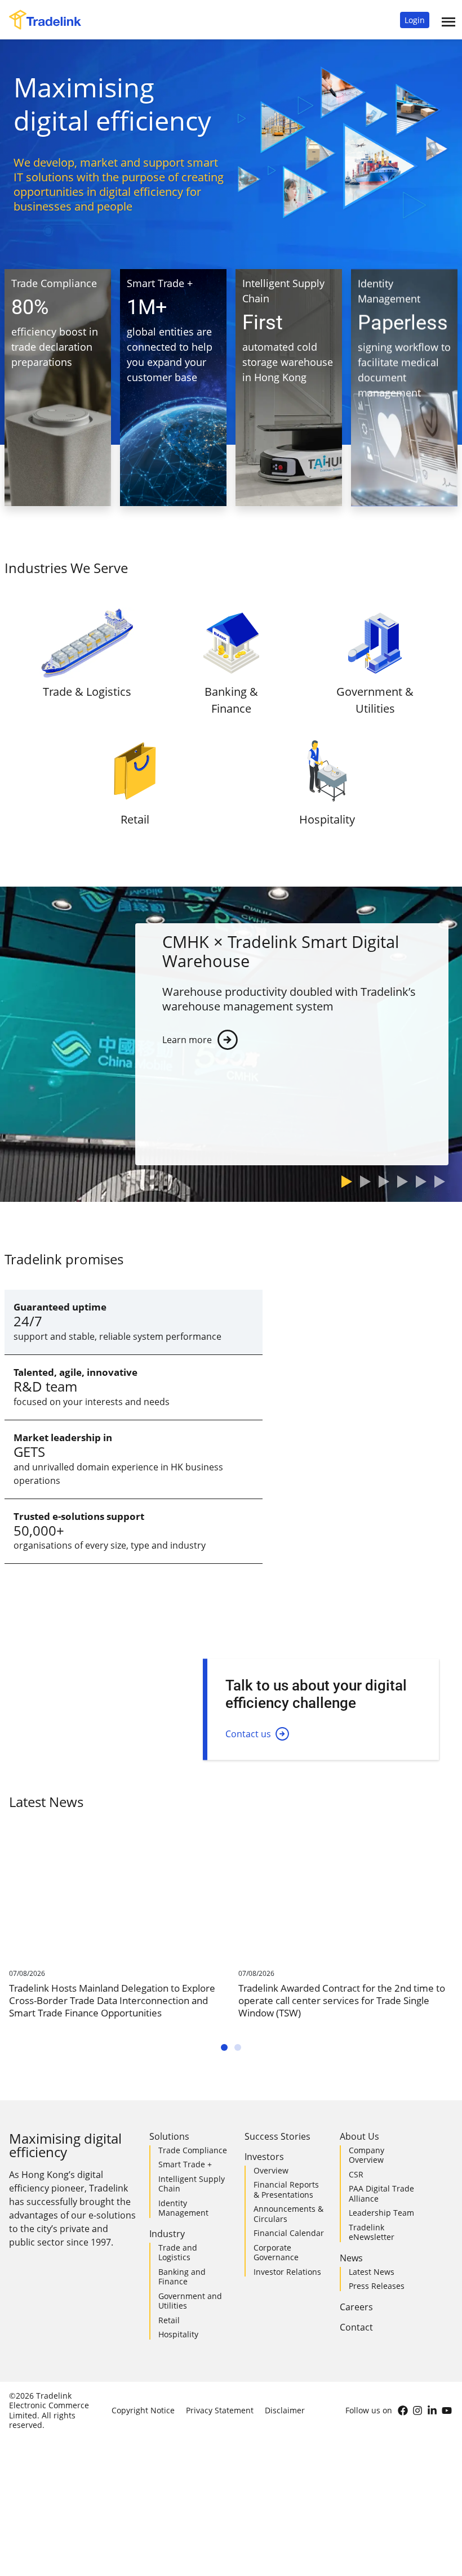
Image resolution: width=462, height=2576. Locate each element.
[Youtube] (447, 2410)
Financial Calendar (289, 2233)
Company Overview (367, 2155)
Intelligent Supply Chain (192, 2184)
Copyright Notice (143, 2410)
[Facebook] (403, 2410)
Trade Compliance (193, 2150)
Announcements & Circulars (288, 2214)
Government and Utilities (190, 2301)
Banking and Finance (182, 2277)
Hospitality (178, 2334)
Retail (169, 2320)
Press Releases (377, 2286)
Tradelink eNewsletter (372, 2232)
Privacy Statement (220, 2410)
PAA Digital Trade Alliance (381, 2193)
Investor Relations (287, 2272)
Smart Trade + (185, 2164)
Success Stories (277, 2136)
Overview (271, 2170)
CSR (356, 2174)
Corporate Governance (276, 2253)
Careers (356, 2307)
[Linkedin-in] (432, 2410)
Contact (356, 2327)
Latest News (372, 2272)
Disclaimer (285, 2410)
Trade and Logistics (178, 2253)
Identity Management (183, 2208)
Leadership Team (381, 2213)
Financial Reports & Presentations (286, 2190)
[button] (415, 20)
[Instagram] (417, 2410)
